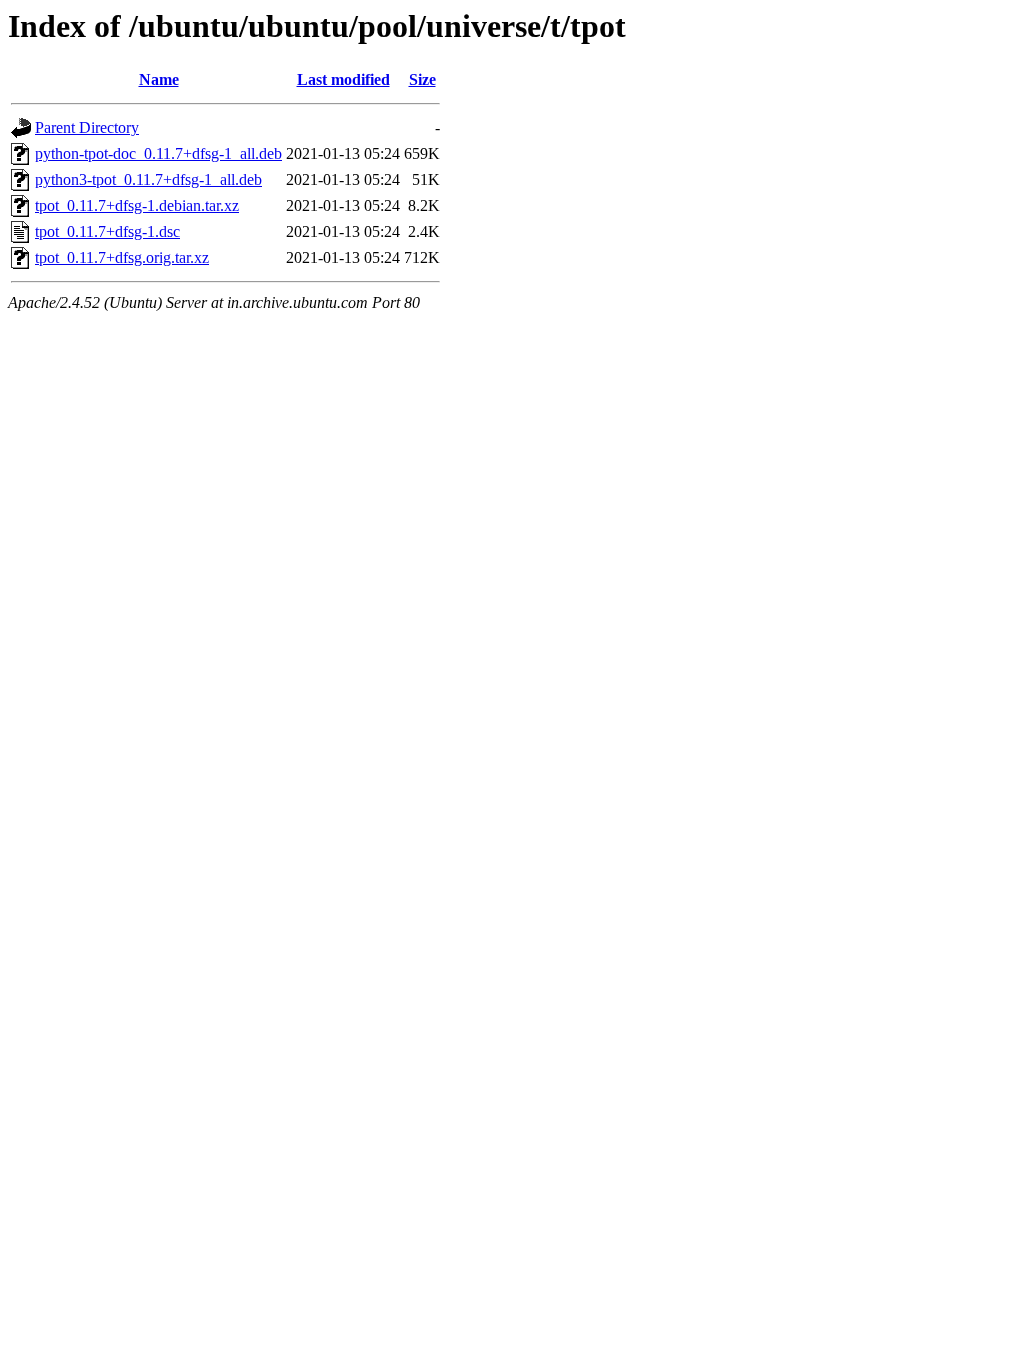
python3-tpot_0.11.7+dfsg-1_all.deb (148, 179)
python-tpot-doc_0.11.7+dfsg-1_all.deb (158, 153)
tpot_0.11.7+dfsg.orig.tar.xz (122, 257)
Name (159, 79)
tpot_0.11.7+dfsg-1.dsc (107, 231)
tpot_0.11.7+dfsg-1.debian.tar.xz (137, 205)
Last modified (343, 79)
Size (422, 79)
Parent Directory (87, 127)
